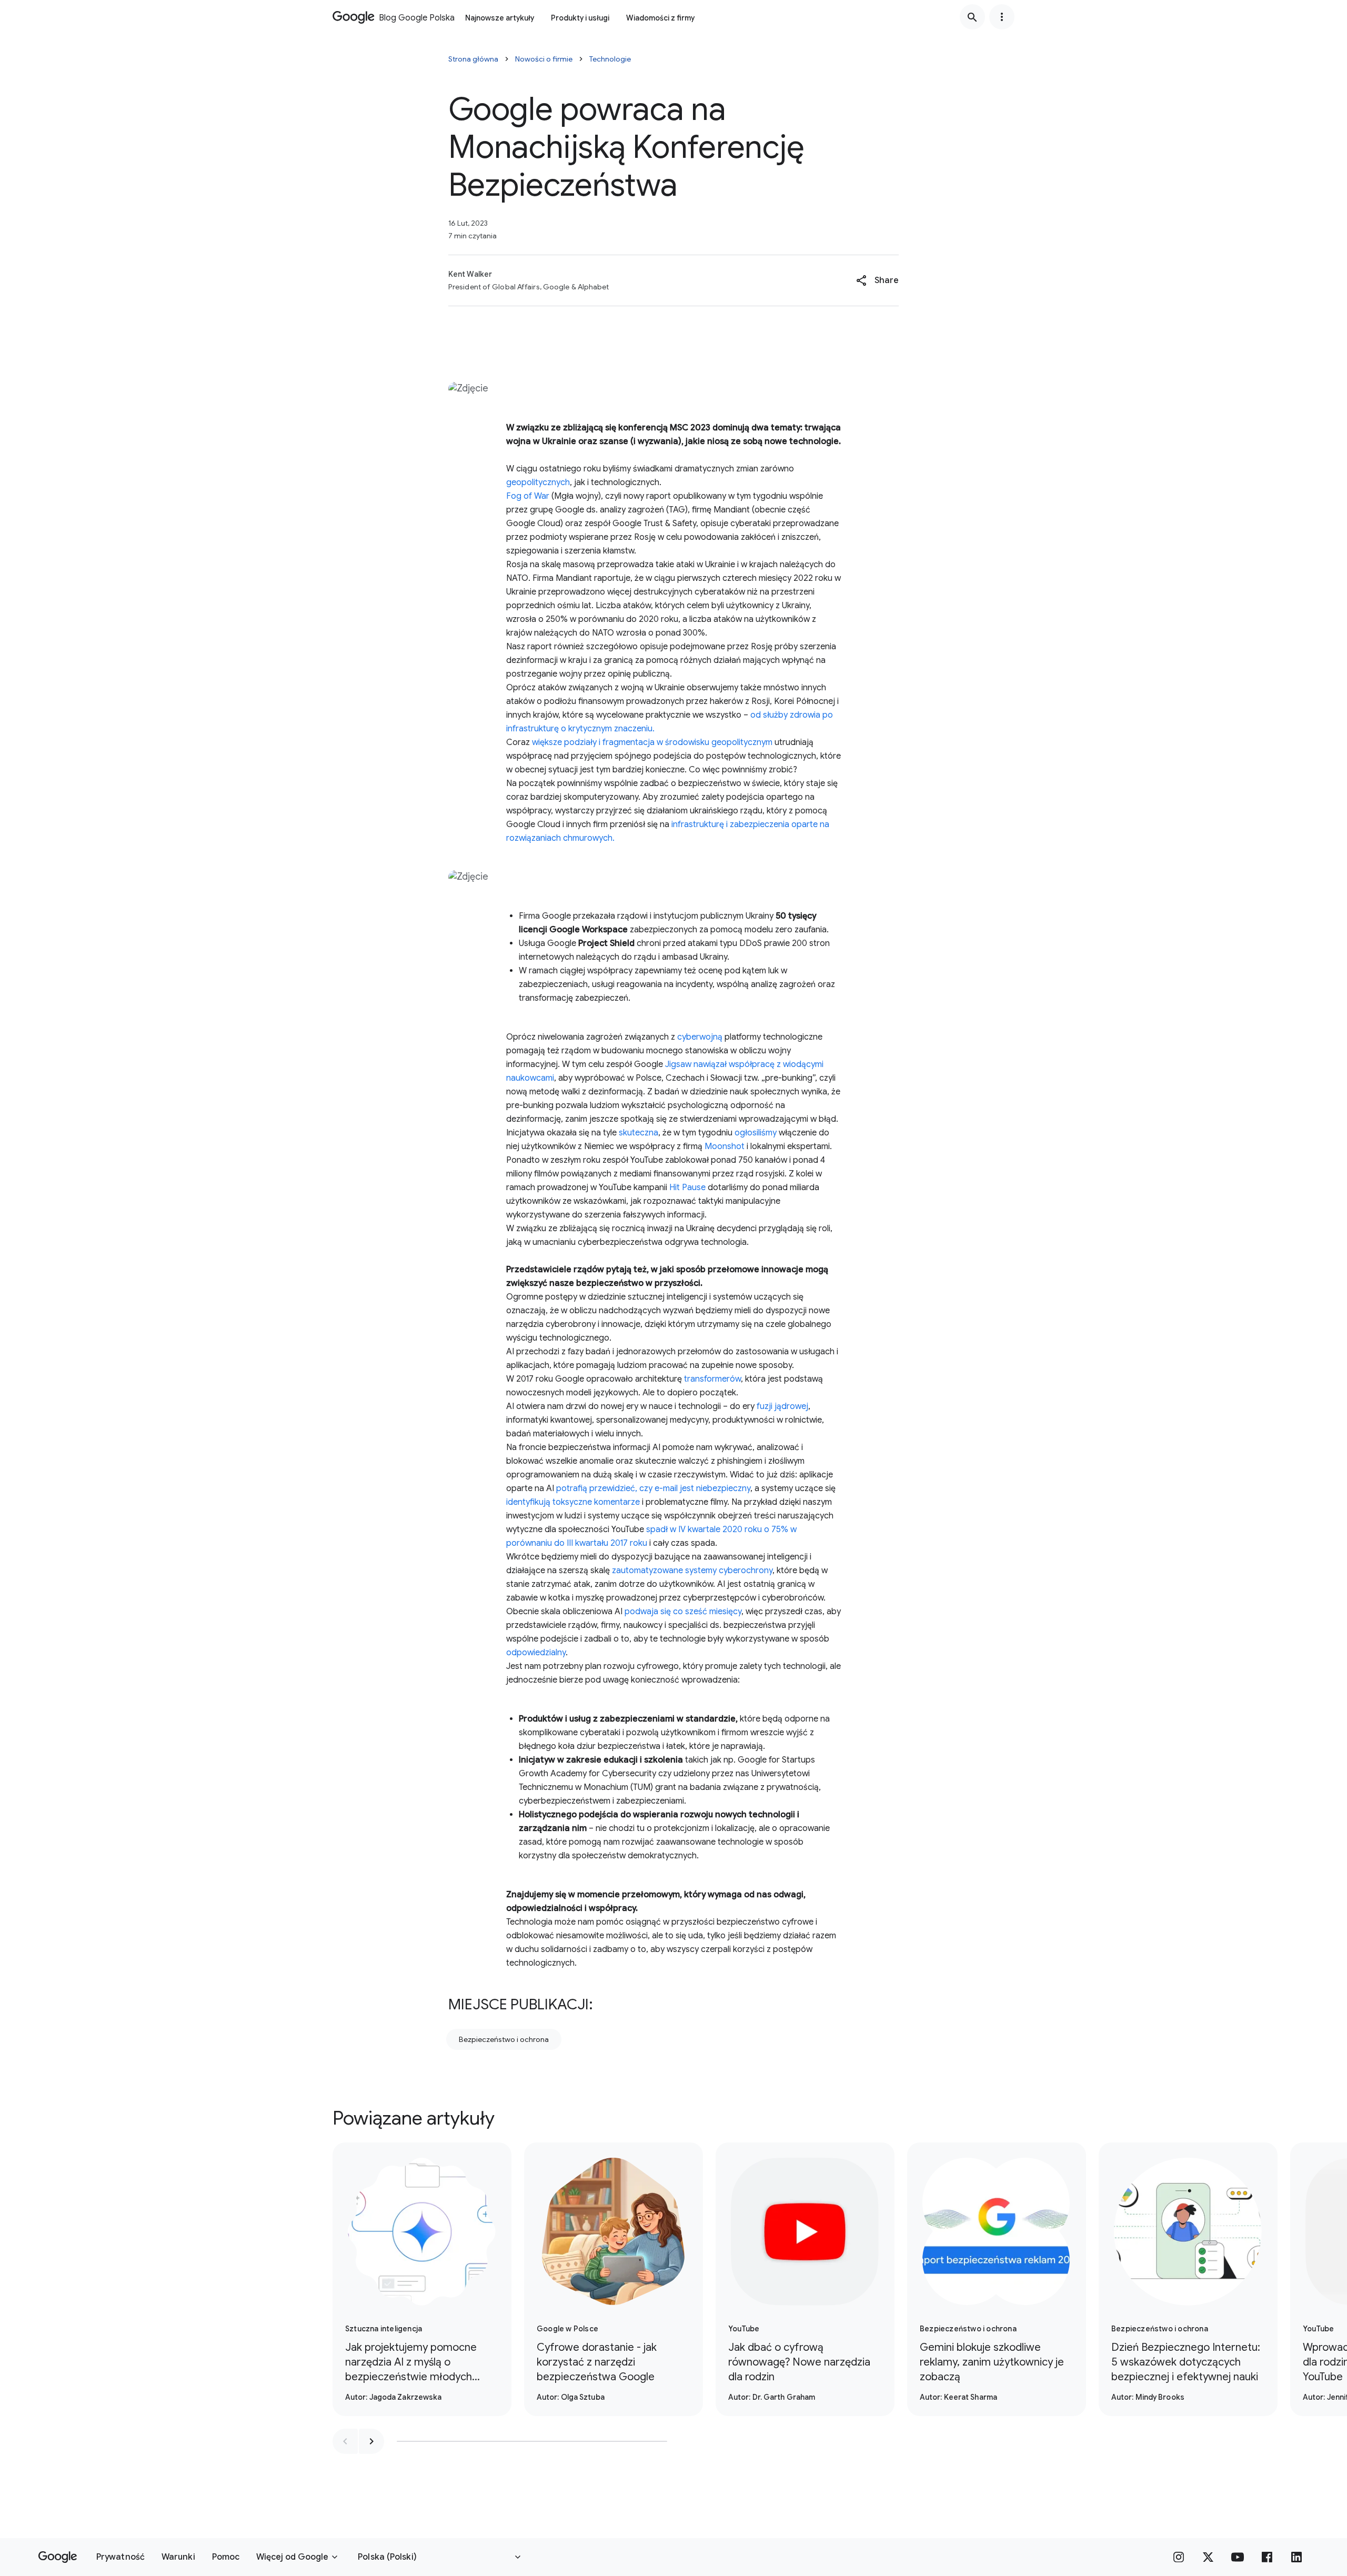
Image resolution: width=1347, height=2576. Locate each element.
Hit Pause (686, 1188)
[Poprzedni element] (345, 2441)
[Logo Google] (58, 2557)
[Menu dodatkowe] (1002, 17)
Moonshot (725, 1146)
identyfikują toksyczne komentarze (573, 1502)
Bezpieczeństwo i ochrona (504, 2039)
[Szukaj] (972, 17)
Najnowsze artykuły (500, 18)
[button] (877, 280)
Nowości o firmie (544, 59)
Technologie (610, 59)
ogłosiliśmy (756, 1133)
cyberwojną (700, 1037)
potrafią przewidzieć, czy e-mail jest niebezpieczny (653, 1488)
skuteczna (639, 1133)
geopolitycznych (538, 482)
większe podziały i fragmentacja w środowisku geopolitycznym (652, 742)
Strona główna (473, 59)
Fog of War (528, 496)
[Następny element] (371, 2441)
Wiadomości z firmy (660, 18)
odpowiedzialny (536, 1653)
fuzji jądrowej (782, 1406)
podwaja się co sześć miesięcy (683, 1612)
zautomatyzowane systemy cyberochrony (692, 1571)
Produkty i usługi (580, 18)
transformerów (711, 1379)
